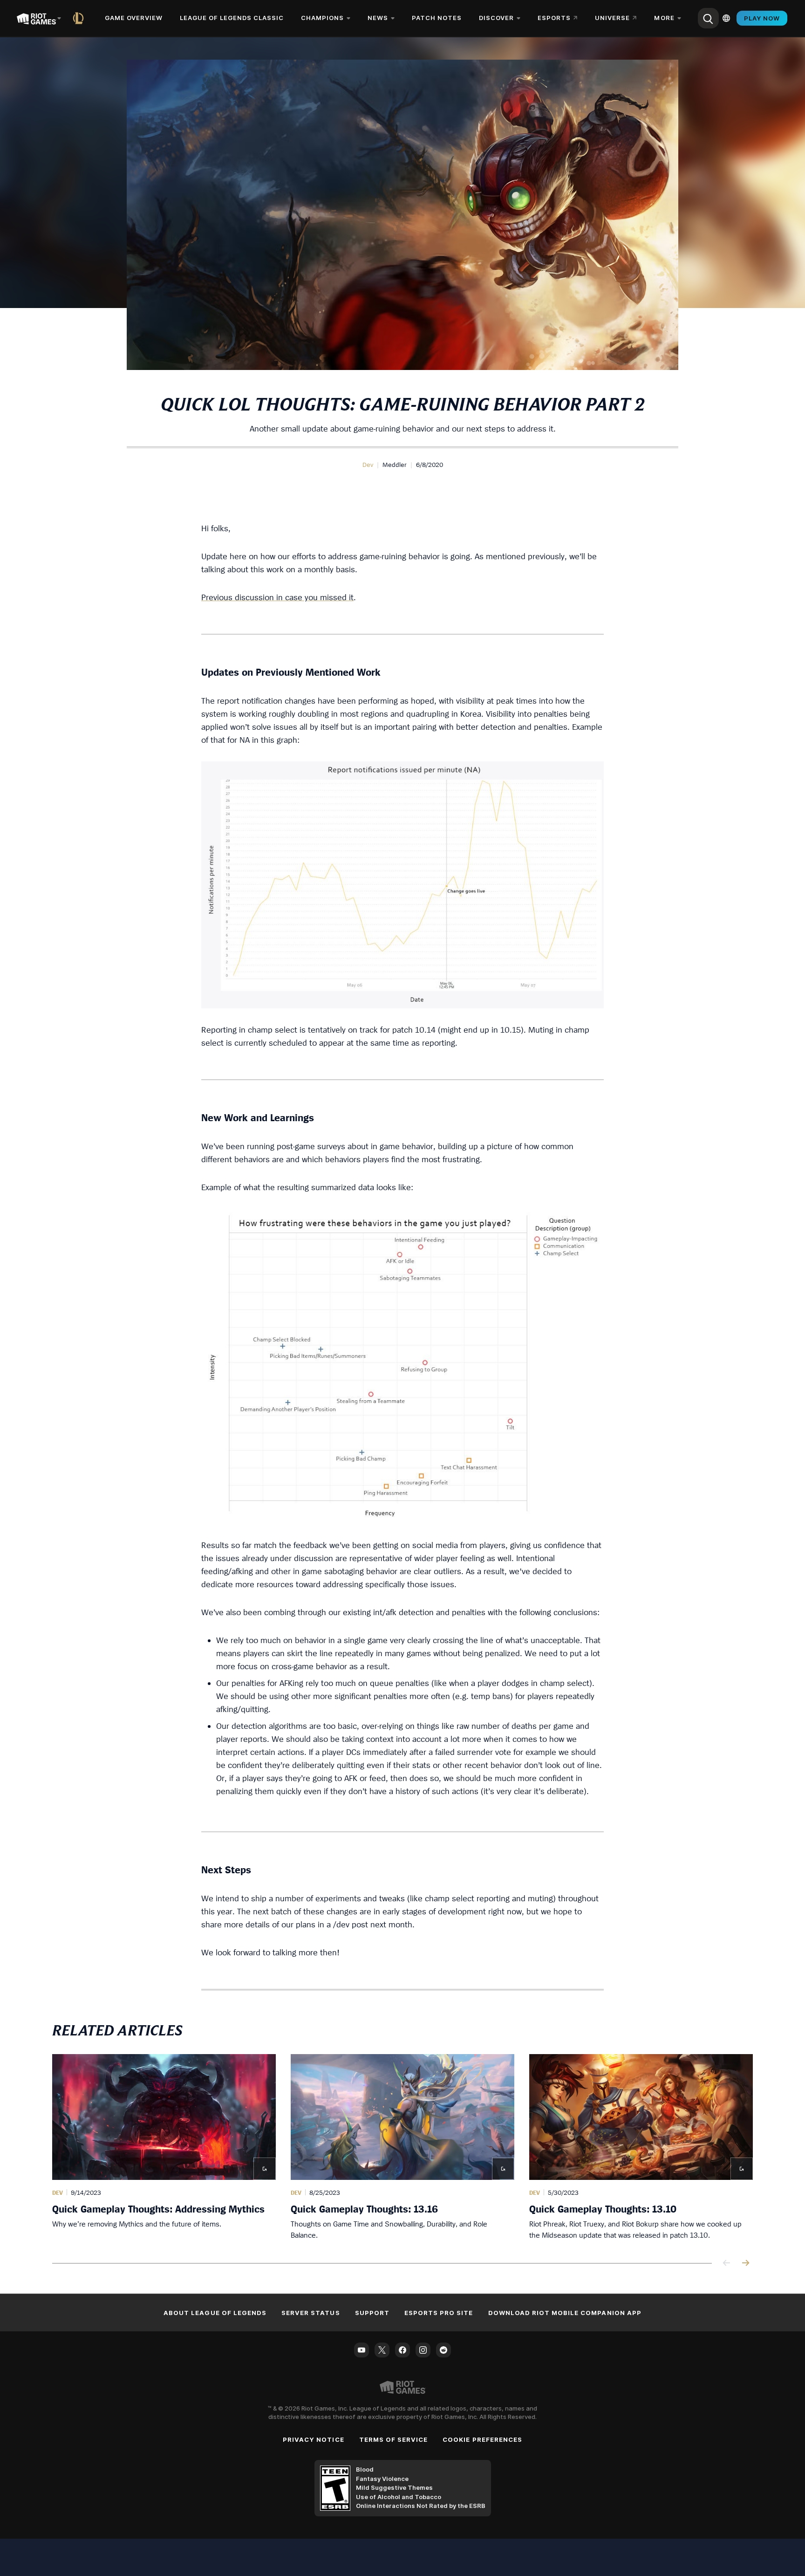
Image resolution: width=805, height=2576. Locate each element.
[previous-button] (727, 2264)
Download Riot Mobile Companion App (565, 2313)
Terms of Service (394, 2439)
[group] (402, 2147)
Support (372, 2313)
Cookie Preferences (482, 2439)
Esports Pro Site (439, 2313)
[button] (368, 465)
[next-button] (745, 2264)
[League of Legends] (80, 18)
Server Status (311, 2313)
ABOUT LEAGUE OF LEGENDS (215, 2313)
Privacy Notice (314, 2439)
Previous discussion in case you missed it (277, 597)
